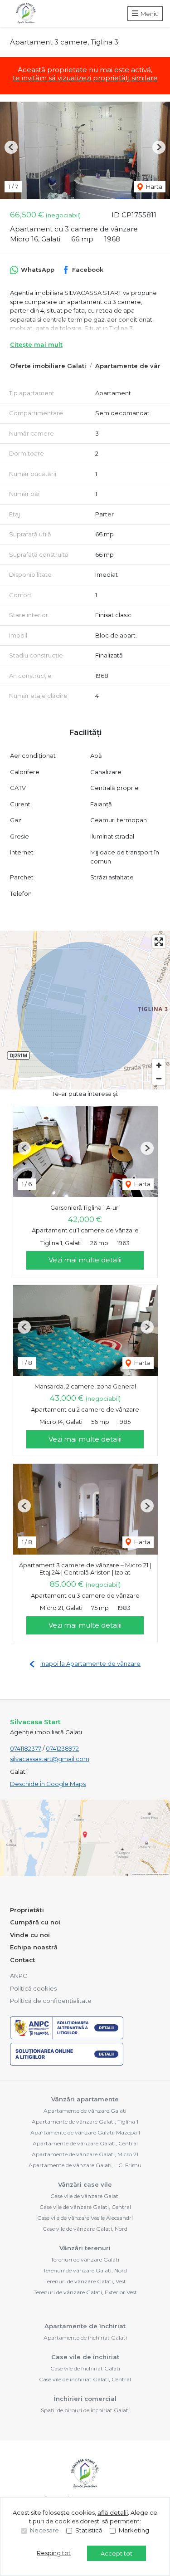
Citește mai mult (36, 344)
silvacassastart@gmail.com (50, 1759)
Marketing (134, 2530)
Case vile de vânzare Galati (85, 2196)
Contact (22, 1960)
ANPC (19, 1976)
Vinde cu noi (30, 1935)
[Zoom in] (159, 1065)
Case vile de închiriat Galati (85, 2368)
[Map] (85, 1010)
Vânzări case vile (85, 2184)
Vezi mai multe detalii (85, 1260)
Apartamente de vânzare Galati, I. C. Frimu (85, 2165)
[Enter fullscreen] (159, 942)
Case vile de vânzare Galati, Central (85, 2207)
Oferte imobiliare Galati (48, 366)
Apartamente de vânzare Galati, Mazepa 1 (85, 2132)
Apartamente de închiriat (85, 2326)
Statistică (89, 2530)
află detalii (113, 2512)
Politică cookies (33, 1988)
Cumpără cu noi (35, 1922)
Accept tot (117, 2553)
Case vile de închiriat (85, 2357)
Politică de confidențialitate (51, 2001)
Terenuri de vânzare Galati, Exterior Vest (85, 2292)
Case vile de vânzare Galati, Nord (85, 2229)
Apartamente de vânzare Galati (85, 2111)
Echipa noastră (34, 1947)
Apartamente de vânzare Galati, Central (85, 2143)
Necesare (44, 2530)
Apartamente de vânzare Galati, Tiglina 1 (85, 2122)
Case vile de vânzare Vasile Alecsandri (85, 2218)
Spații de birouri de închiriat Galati (85, 2410)
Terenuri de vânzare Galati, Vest (85, 2281)
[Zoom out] (159, 1078)
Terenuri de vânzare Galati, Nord (85, 2270)
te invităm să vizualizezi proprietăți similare (85, 78)
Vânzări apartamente (85, 2099)
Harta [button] (153, 186)
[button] (11, 147)
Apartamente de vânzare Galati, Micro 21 (85, 2154)
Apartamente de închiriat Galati (85, 2338)
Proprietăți (27, 1910)
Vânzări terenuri (85, 2248)
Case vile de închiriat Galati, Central (85, 2379)
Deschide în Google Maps (48, 1784)
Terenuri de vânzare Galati (85, 2260)
